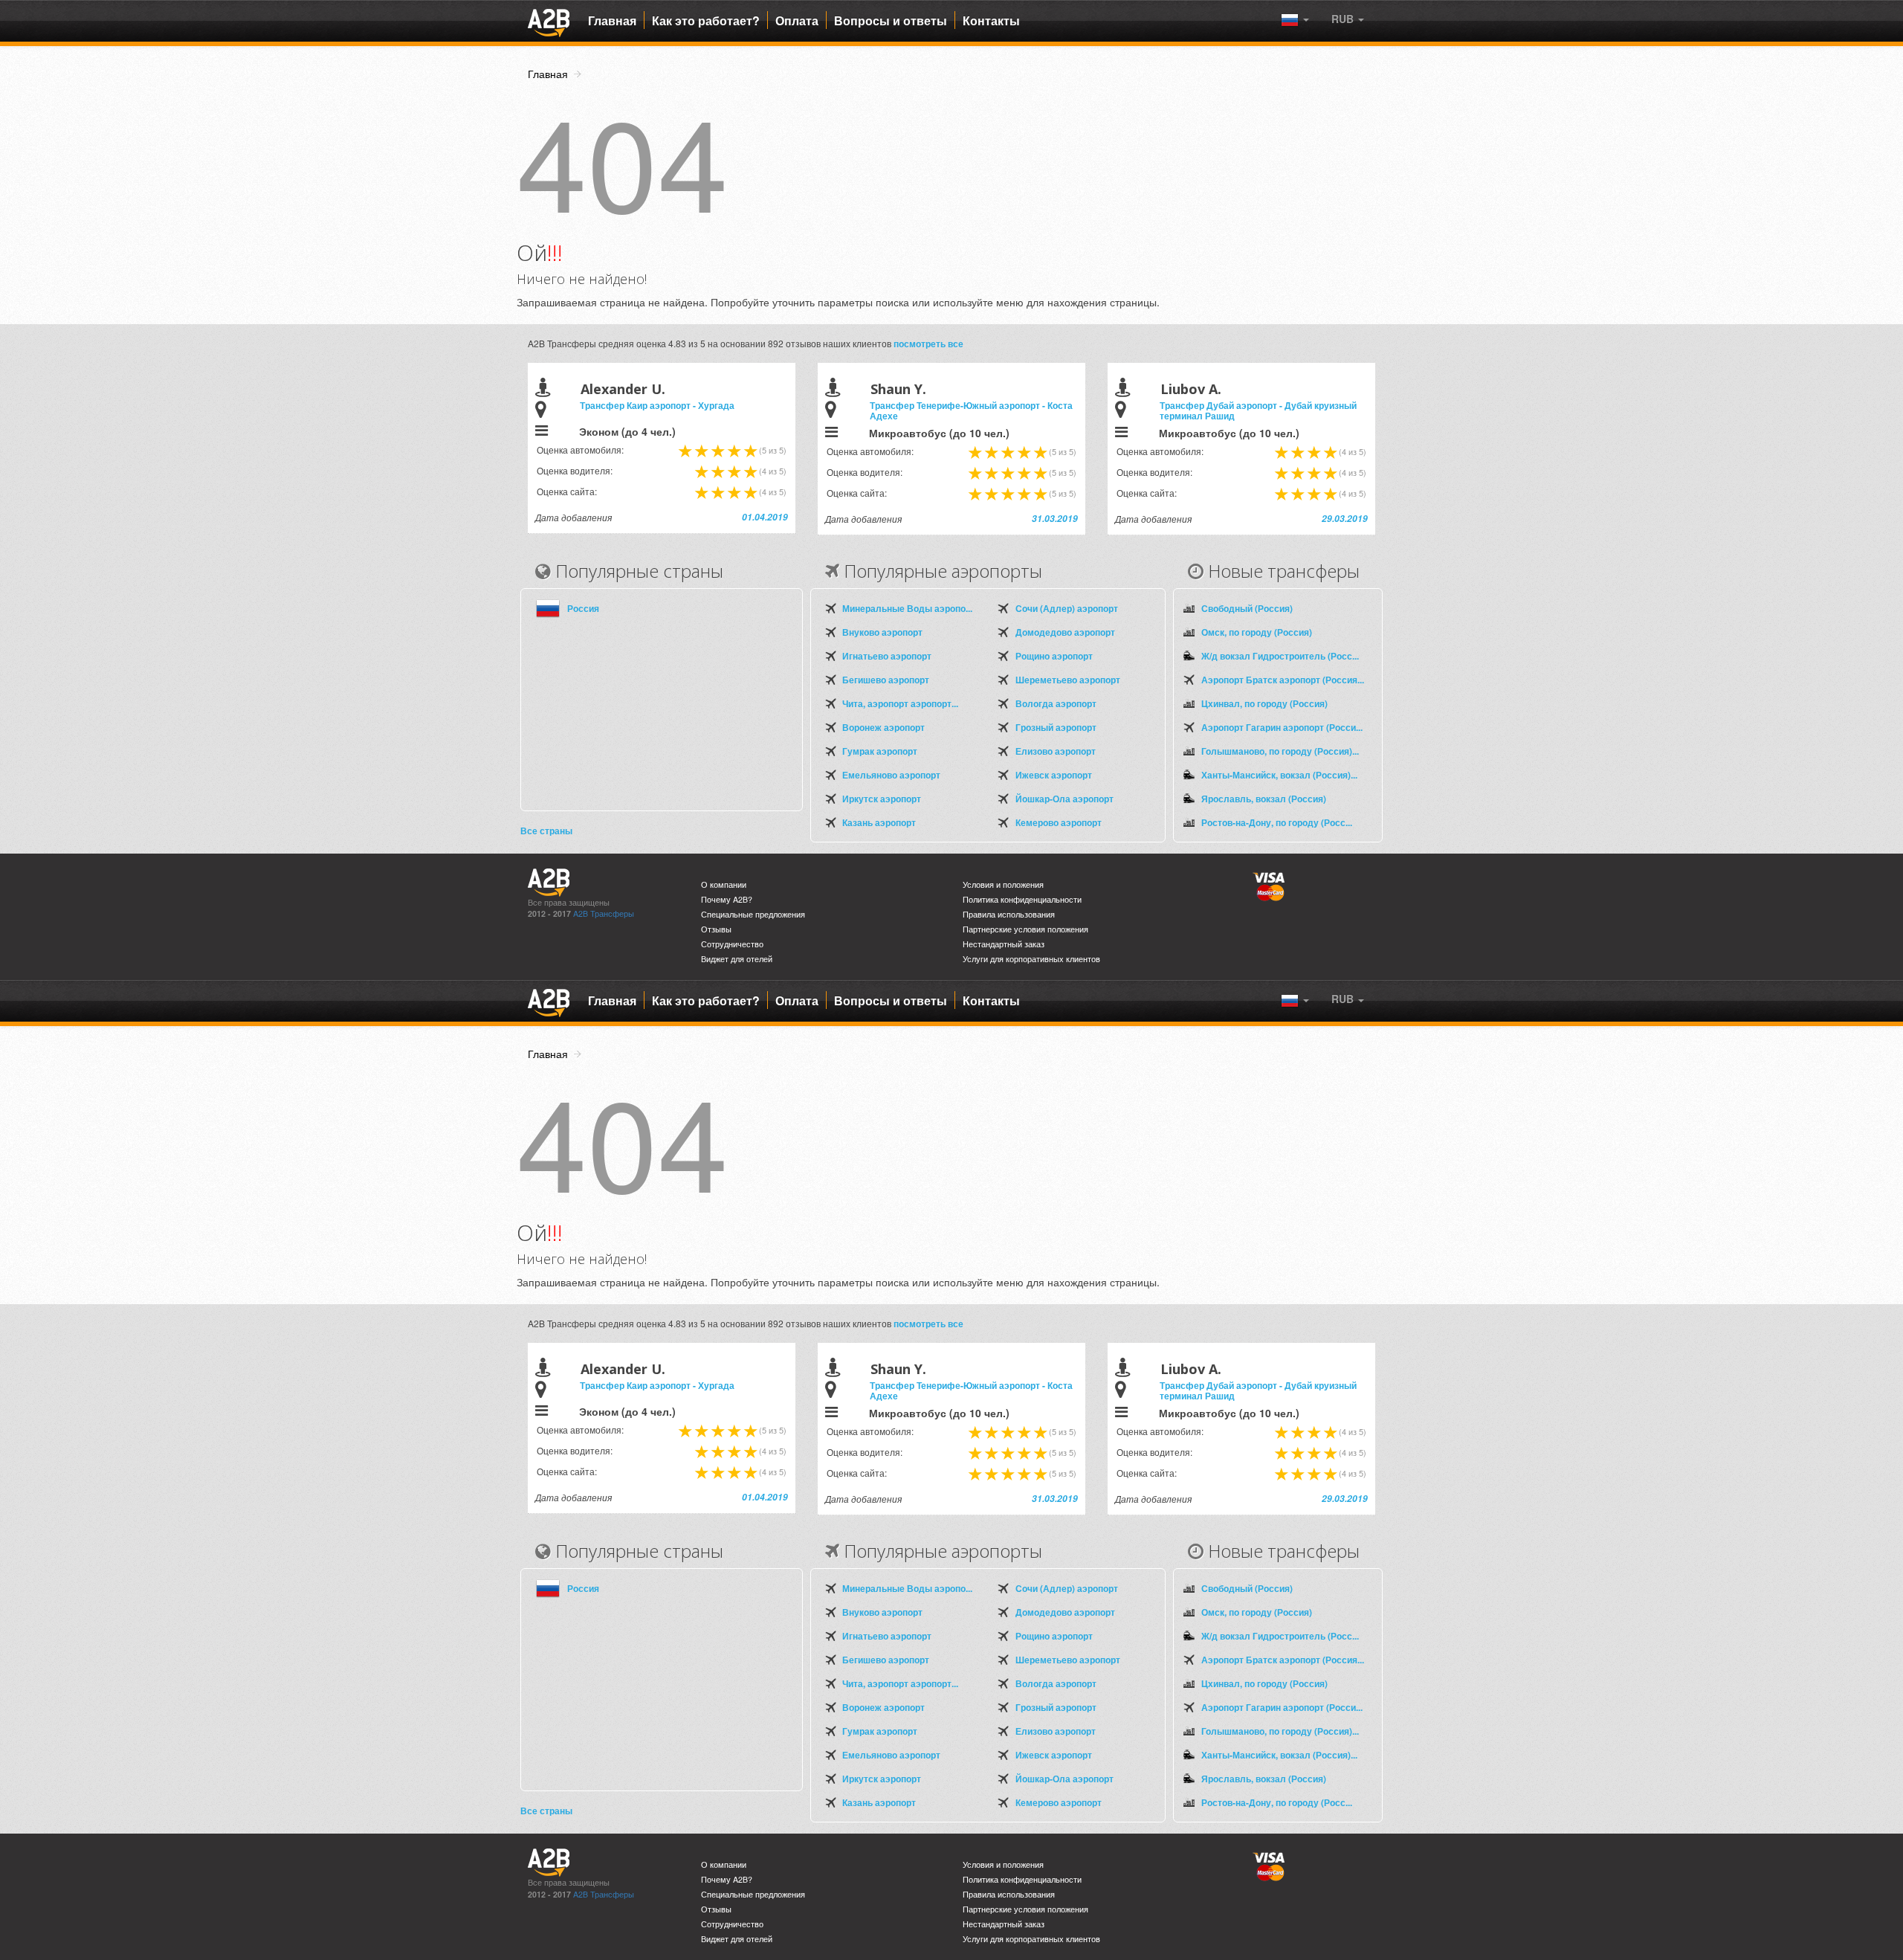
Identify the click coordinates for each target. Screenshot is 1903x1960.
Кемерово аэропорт (1059, 822)
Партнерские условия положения (1025, 929)
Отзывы (716, 929)
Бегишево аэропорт (886, 680)
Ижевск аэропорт (1054, 775)
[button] (1348, 19)
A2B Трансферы (604, 913)
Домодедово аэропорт (1065, 632)
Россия (583, 608)
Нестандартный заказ (1004, 944)
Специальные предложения (753, 914)
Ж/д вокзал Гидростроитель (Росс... (1280, 656)
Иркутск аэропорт (882, 799)
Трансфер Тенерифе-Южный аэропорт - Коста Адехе (971, 410)
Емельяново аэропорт (891, 775)
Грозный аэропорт (1056, 727)
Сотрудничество (732, 944)
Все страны (546, 831)
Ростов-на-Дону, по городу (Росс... (1277, 822)
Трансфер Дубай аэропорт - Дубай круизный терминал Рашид (1258, 410)
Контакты (991, 21)
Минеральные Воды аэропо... (907, 608)
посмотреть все (928, 344)
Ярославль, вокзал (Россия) (1264, 799)
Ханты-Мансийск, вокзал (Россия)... (1279, 775)
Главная (612, 21)
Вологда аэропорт (1056, 703)
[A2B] (549, 21)
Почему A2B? (727, 899)
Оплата (797, 21)
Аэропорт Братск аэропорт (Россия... (1283, 680)
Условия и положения (1003, 884)
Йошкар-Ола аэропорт (1064, 799)
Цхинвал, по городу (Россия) (1264, 703)
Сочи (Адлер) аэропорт (1067, 608)
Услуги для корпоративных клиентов (1031, 959)
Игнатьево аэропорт (887, 656)
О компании (724, 884)
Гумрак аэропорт (880, 751)
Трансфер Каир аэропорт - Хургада (657, 405)
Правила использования (1009, 914)
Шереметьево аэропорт (1068, 680)
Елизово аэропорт (1056, 751)
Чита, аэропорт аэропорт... (900, 703)
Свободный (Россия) (1247, 608)
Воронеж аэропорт (883, 727)
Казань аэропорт (879, 822)
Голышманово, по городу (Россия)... (1280, 751)
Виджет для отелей (737, 959)
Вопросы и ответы (891, 21)
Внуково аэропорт (882, 632)
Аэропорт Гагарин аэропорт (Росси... (1282, 727)
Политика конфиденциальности (1022, 899)
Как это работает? (706, 21)
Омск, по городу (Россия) (1257, 632)
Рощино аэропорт (1054, 656)
